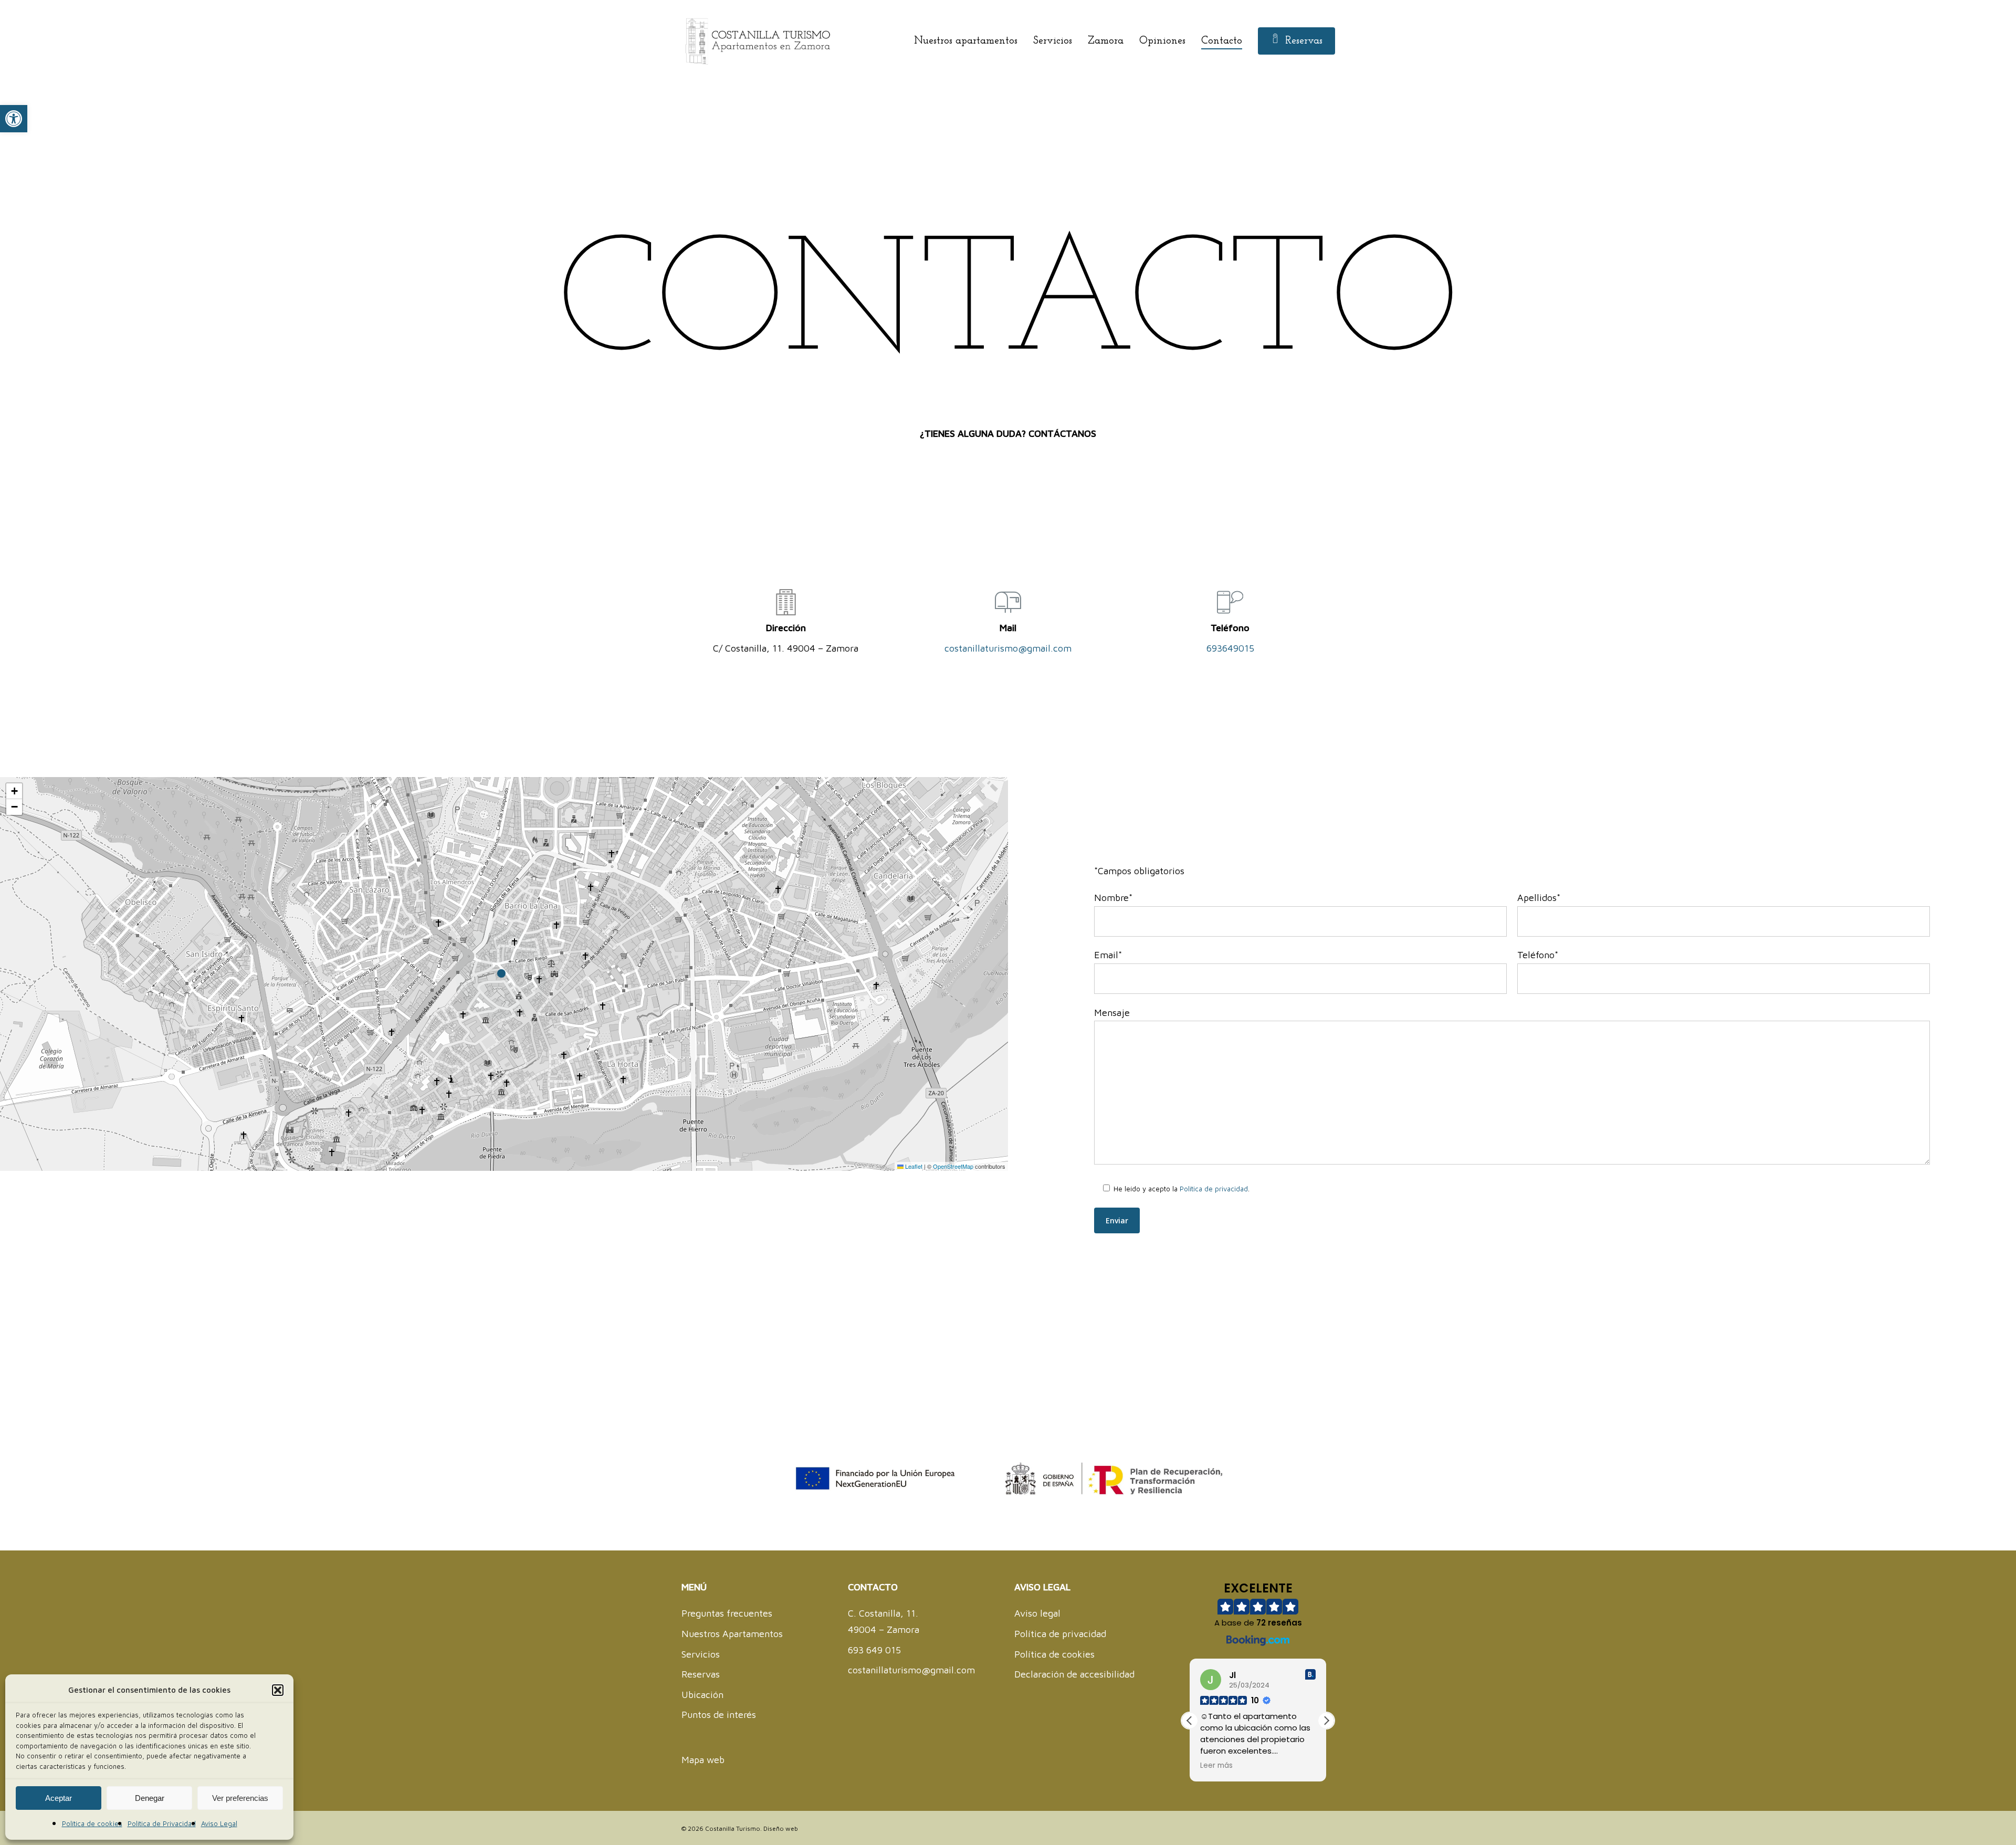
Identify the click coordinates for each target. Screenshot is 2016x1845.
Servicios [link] (701, 1654)
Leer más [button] (1216, 1766)
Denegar (150, 1798)
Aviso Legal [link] (219, 1823)
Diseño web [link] (781, 1828)
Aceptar (59, 1798)
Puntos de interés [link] (719, 1715)
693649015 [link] (1230, 648)
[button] (278, 1690)
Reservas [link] (701, 1674)
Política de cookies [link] (92, 1823)
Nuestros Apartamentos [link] (732, 1634)
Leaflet (913, 1166)
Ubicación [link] (702, 1695)
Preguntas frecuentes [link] (727, 1613)
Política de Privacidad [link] (162, 1823)
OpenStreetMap (953, 1166)
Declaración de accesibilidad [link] (1074, 1674)
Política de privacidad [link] (1214, 1189)
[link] (14, 119)
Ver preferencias (240, 1798)
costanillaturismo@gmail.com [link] (1008, 648)
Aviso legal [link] (1037, 1613)
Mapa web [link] (703, 1760)
